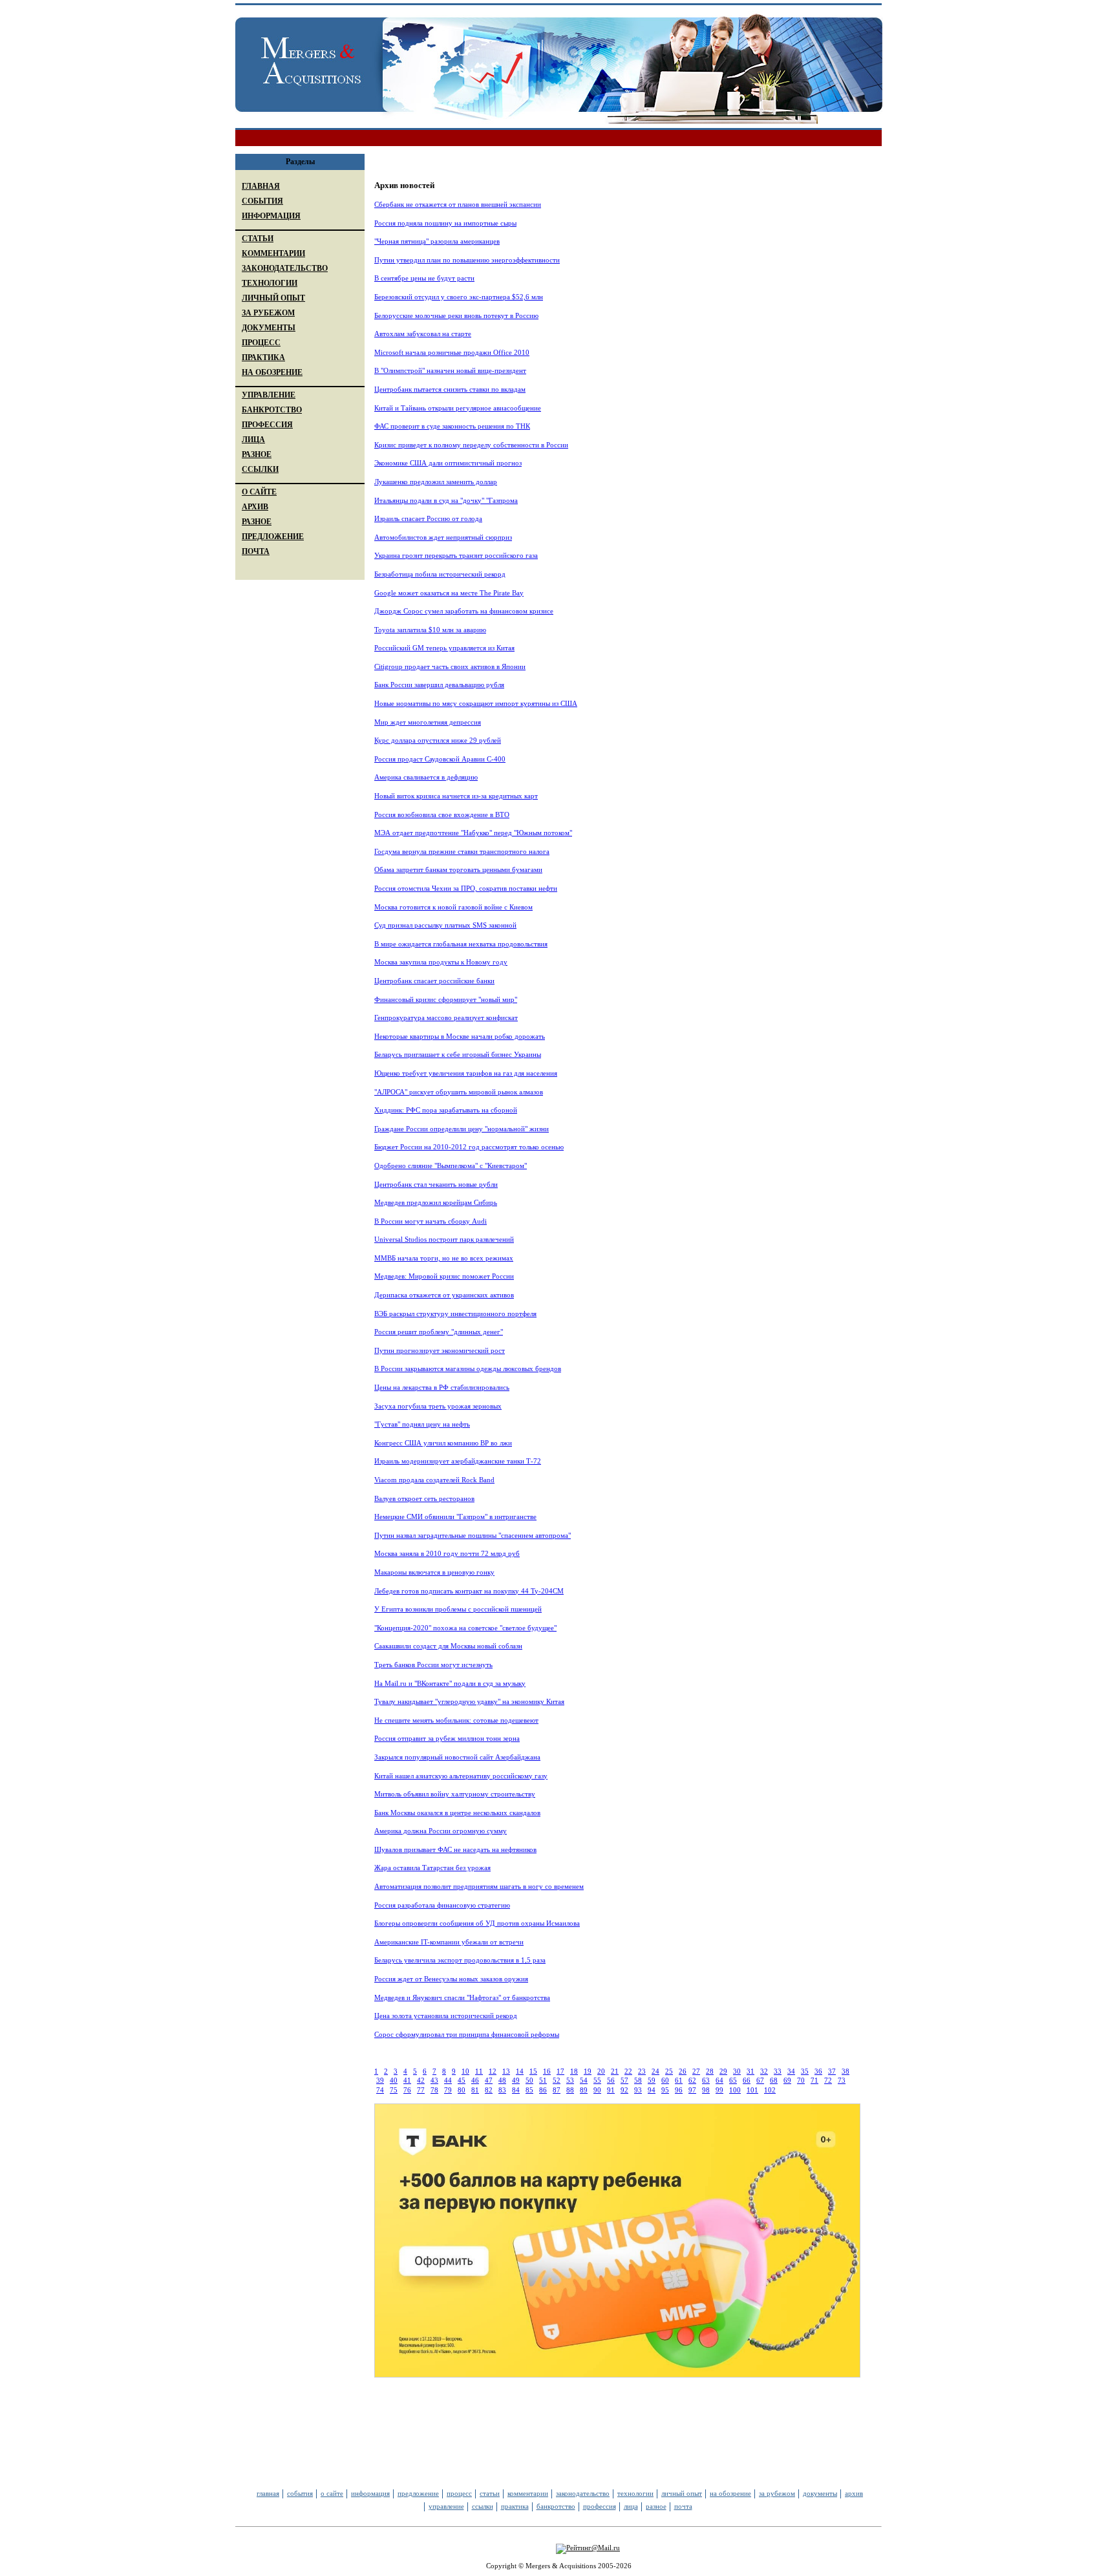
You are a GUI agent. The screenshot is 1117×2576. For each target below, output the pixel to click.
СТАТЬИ (258, 239)
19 (588, 2071)
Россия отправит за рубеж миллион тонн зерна (447, 1738)
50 (529, 2080)
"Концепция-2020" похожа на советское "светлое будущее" (465, 1628)
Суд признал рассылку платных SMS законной (445, 925)
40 (394, 2080)
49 (516, 2080)
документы (820, 2493)
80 (462, 2090)
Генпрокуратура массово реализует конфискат (446, 1017)
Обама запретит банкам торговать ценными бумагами (458, 869)
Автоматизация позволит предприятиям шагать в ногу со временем (479, 1886)
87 (557, 2090)
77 (421, 2090)
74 (380, 2090)
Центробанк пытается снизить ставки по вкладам (450, 389)
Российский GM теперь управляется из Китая (444, 648)
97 (692, 2090)
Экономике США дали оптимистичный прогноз (448, 463)
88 (570, 2090)
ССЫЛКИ (260, 469)
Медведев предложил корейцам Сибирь (436, 1202)
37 (832, 2071)
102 (770, 2090)
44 (448, 2080)
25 (669, 2071)
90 (597, 2090)
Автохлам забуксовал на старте (423, 334)
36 (818, 2071)
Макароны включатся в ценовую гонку (434, 1572)
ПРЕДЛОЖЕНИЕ (273, 537)
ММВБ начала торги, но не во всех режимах (444, 1258)
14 (520, 2071)
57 (624, 2080)
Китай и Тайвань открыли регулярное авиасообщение (458, 408)
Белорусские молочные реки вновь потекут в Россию (456, 315)
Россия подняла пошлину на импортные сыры (445, 223)
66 (747, 2080)
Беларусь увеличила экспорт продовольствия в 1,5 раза (460, 1960)
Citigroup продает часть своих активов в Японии (450, 666)
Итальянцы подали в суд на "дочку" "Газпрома (446, 500)
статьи (490, 2493)
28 (710, 2071)
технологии (635, 2493)
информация (370, 2493)
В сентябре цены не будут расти (424, 278)
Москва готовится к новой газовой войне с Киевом (453, 907)
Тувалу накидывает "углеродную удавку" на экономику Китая (469, 1701)
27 (696, 2071)
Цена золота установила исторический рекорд (446, 2016)
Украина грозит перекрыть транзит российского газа (456, 555)
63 (706, 2080)
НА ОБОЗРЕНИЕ (272, 372)
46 (475, 2080)
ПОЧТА (256, 551)
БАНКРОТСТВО (272, 410)
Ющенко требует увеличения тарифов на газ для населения (466, 1073)
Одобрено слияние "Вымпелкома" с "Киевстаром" (451, 1166)
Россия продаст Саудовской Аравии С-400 (440, 759)
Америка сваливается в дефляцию (426, 777)
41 (407, 2080)
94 (652, 2090)
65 (733, 2080)
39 (380, 2080)
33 (778, 2071)
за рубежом (777, 2493)
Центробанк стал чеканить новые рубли (436, 1184)
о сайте (332, 2493)
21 (615, 2071)
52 (557, 2080)
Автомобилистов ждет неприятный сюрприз (443, 537)
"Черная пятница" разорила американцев (437, 241)
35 (805, 2071)
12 (493, 2071)
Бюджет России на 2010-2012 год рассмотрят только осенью (469, 1147)
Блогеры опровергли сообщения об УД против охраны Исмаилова (477, 1923)
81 (475, 2090)
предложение (418, 2493)
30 (737, 2071)
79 (448, 2090)
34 (791, 2071)
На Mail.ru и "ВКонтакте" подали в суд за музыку (450, 1683)
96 (679, 2090)
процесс (459, 2493)
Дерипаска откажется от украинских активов (444, 1295)
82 (489, 2090)
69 (787, 2080)
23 (642, 2071)
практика (515, 2506)
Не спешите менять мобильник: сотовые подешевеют (456, 1720)
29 (723, 2071)
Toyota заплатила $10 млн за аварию (430, 630)
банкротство (556, 2506)
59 (652, 2080)
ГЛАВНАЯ (261, 186)
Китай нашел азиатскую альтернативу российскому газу (461, 1776)
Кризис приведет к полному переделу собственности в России (471, 445)
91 (611, 2090)
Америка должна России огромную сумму (441, 1831)
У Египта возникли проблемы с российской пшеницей (458, 1609)
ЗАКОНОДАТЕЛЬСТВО (285, 268)
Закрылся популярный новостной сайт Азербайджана (457, 1757)
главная (268, 2493)
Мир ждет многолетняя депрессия (428, 722)
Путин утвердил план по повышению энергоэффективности (467, 260)
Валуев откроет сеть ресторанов (424, 1498)
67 (760, 2080)
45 (462, 2080)
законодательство (583, 2493)
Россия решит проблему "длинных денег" (439, 1332)
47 (489, 2080)
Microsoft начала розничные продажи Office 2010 (452, 352)
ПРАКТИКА (263, 357)
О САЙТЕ (259, 492)
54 (584, 2080)
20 (601, 2071)
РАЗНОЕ (257, 454)
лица (631, 2506)
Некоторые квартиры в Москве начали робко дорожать (460, 1036)
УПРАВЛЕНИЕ (269, 395)
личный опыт (682, 2493)
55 (597, 2080)
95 (665, 2090)
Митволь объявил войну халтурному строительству (455, 1794)
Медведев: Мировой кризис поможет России (444, 1276)
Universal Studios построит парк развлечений (444, 1239)
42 (421, 2080)
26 (683, 2071)
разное (656, 2506)
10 (465, 2071)
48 (502, 2080)
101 (752, 2090)
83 (502, 2090)
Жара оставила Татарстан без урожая (432, 1868)
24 (655, 2071)
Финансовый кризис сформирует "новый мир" (446, 999)
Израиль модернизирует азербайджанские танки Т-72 (458, 1461)
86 (543, 2090)
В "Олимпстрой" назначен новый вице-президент (450, 370)
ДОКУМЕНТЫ (269, 328)
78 (434, 2090)
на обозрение (730, 2493)
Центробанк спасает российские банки (434, 981)
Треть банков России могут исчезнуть (433, 1665)
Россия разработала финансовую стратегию (442, 1905)
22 (628, 2071)
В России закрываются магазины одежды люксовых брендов (468, 1368)
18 (574, 2071)
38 (846, 2071)
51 (543, 2080)
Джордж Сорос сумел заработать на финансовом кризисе (464, 611)
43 (434, 2080)
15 (533, 2071)
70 (801, 2080)
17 (560, 2071)
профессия (600, 2506)
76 (407, 2090)
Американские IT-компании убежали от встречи (449, 1942)
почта (683, 2506)
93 (638, 2090)
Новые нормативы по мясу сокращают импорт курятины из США (476, 703)
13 (506, 2071)
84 (516, 2090)
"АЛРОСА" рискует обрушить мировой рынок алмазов (459, 1092)
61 (679, 2080)
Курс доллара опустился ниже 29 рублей (438, 740)
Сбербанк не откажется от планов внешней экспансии (458, 204)
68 (774, 2080)
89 (584, 2090)
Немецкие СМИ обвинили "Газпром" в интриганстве (455, 1517)
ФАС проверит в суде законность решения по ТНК (452, 426)
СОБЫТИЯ (262, 201)
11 (479, 2071)
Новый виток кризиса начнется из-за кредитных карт (456, 796)
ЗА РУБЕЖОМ (268, 313)
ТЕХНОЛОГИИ (270, 283)
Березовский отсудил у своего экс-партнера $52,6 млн (459, 297)
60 (665, 2080)
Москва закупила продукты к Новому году (441, 962)
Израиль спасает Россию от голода (428, 518)
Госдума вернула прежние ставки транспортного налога (462, 851)
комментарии (528, 2493)
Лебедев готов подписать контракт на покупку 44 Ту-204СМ (469, 1591)
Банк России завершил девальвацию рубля (439, 685)
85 (529, 2090)
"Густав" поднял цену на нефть (422, 1424)
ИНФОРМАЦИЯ (271, 216)
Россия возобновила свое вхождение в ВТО (442, 814)
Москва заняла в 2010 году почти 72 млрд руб (447, 1553)
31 (750, 2071)
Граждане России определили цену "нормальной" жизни (462, 1129)
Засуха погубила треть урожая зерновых (438, 1406)
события (300, 2493)
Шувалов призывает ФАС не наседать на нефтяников (455, 1849)
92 (624, 2090)
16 (547, 2071)
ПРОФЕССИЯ (267, 425)
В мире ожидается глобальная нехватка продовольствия (461, 944)
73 (842, 2080)
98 (706, 2090)
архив (854, 2493)
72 (828, 2080)
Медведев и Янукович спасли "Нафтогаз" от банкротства (462, 1997)
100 (735, 2090)
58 (638, 2080)
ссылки (483, 2506)
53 (570, 2080)
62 (692, 2080)
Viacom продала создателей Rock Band (434, 1480)
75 (394, 2090)
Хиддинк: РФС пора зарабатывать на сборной (446, 1110)
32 (764, 2071)
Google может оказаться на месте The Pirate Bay (449, 593)
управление (446, 2506)
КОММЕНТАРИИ (273, 253)
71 (814, 2080)
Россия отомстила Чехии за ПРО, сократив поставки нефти (466, 888)
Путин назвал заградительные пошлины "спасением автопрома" (473, 1535)
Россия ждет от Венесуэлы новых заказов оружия (451, 1979)
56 (611, 2080)
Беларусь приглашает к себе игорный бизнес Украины (458, 1054)
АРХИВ (255, 507)
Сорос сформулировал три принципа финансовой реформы (467, 2034)
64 (719, 2080)
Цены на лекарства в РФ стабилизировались (442, 1387)
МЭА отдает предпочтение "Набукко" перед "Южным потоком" (473, 833)
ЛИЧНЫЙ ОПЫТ (273, 298)
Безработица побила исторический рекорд (440, 574)
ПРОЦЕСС (261, 343)
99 (719, 2090)
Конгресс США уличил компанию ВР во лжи (443, 1443)
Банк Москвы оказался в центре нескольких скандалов (457, 1813)
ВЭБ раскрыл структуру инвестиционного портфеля (455, 1314)
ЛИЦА (253, 440)
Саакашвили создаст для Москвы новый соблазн (448, 1646)
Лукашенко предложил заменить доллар (436, 482)
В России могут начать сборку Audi (431, 1221)
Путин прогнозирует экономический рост (440, 1350)
